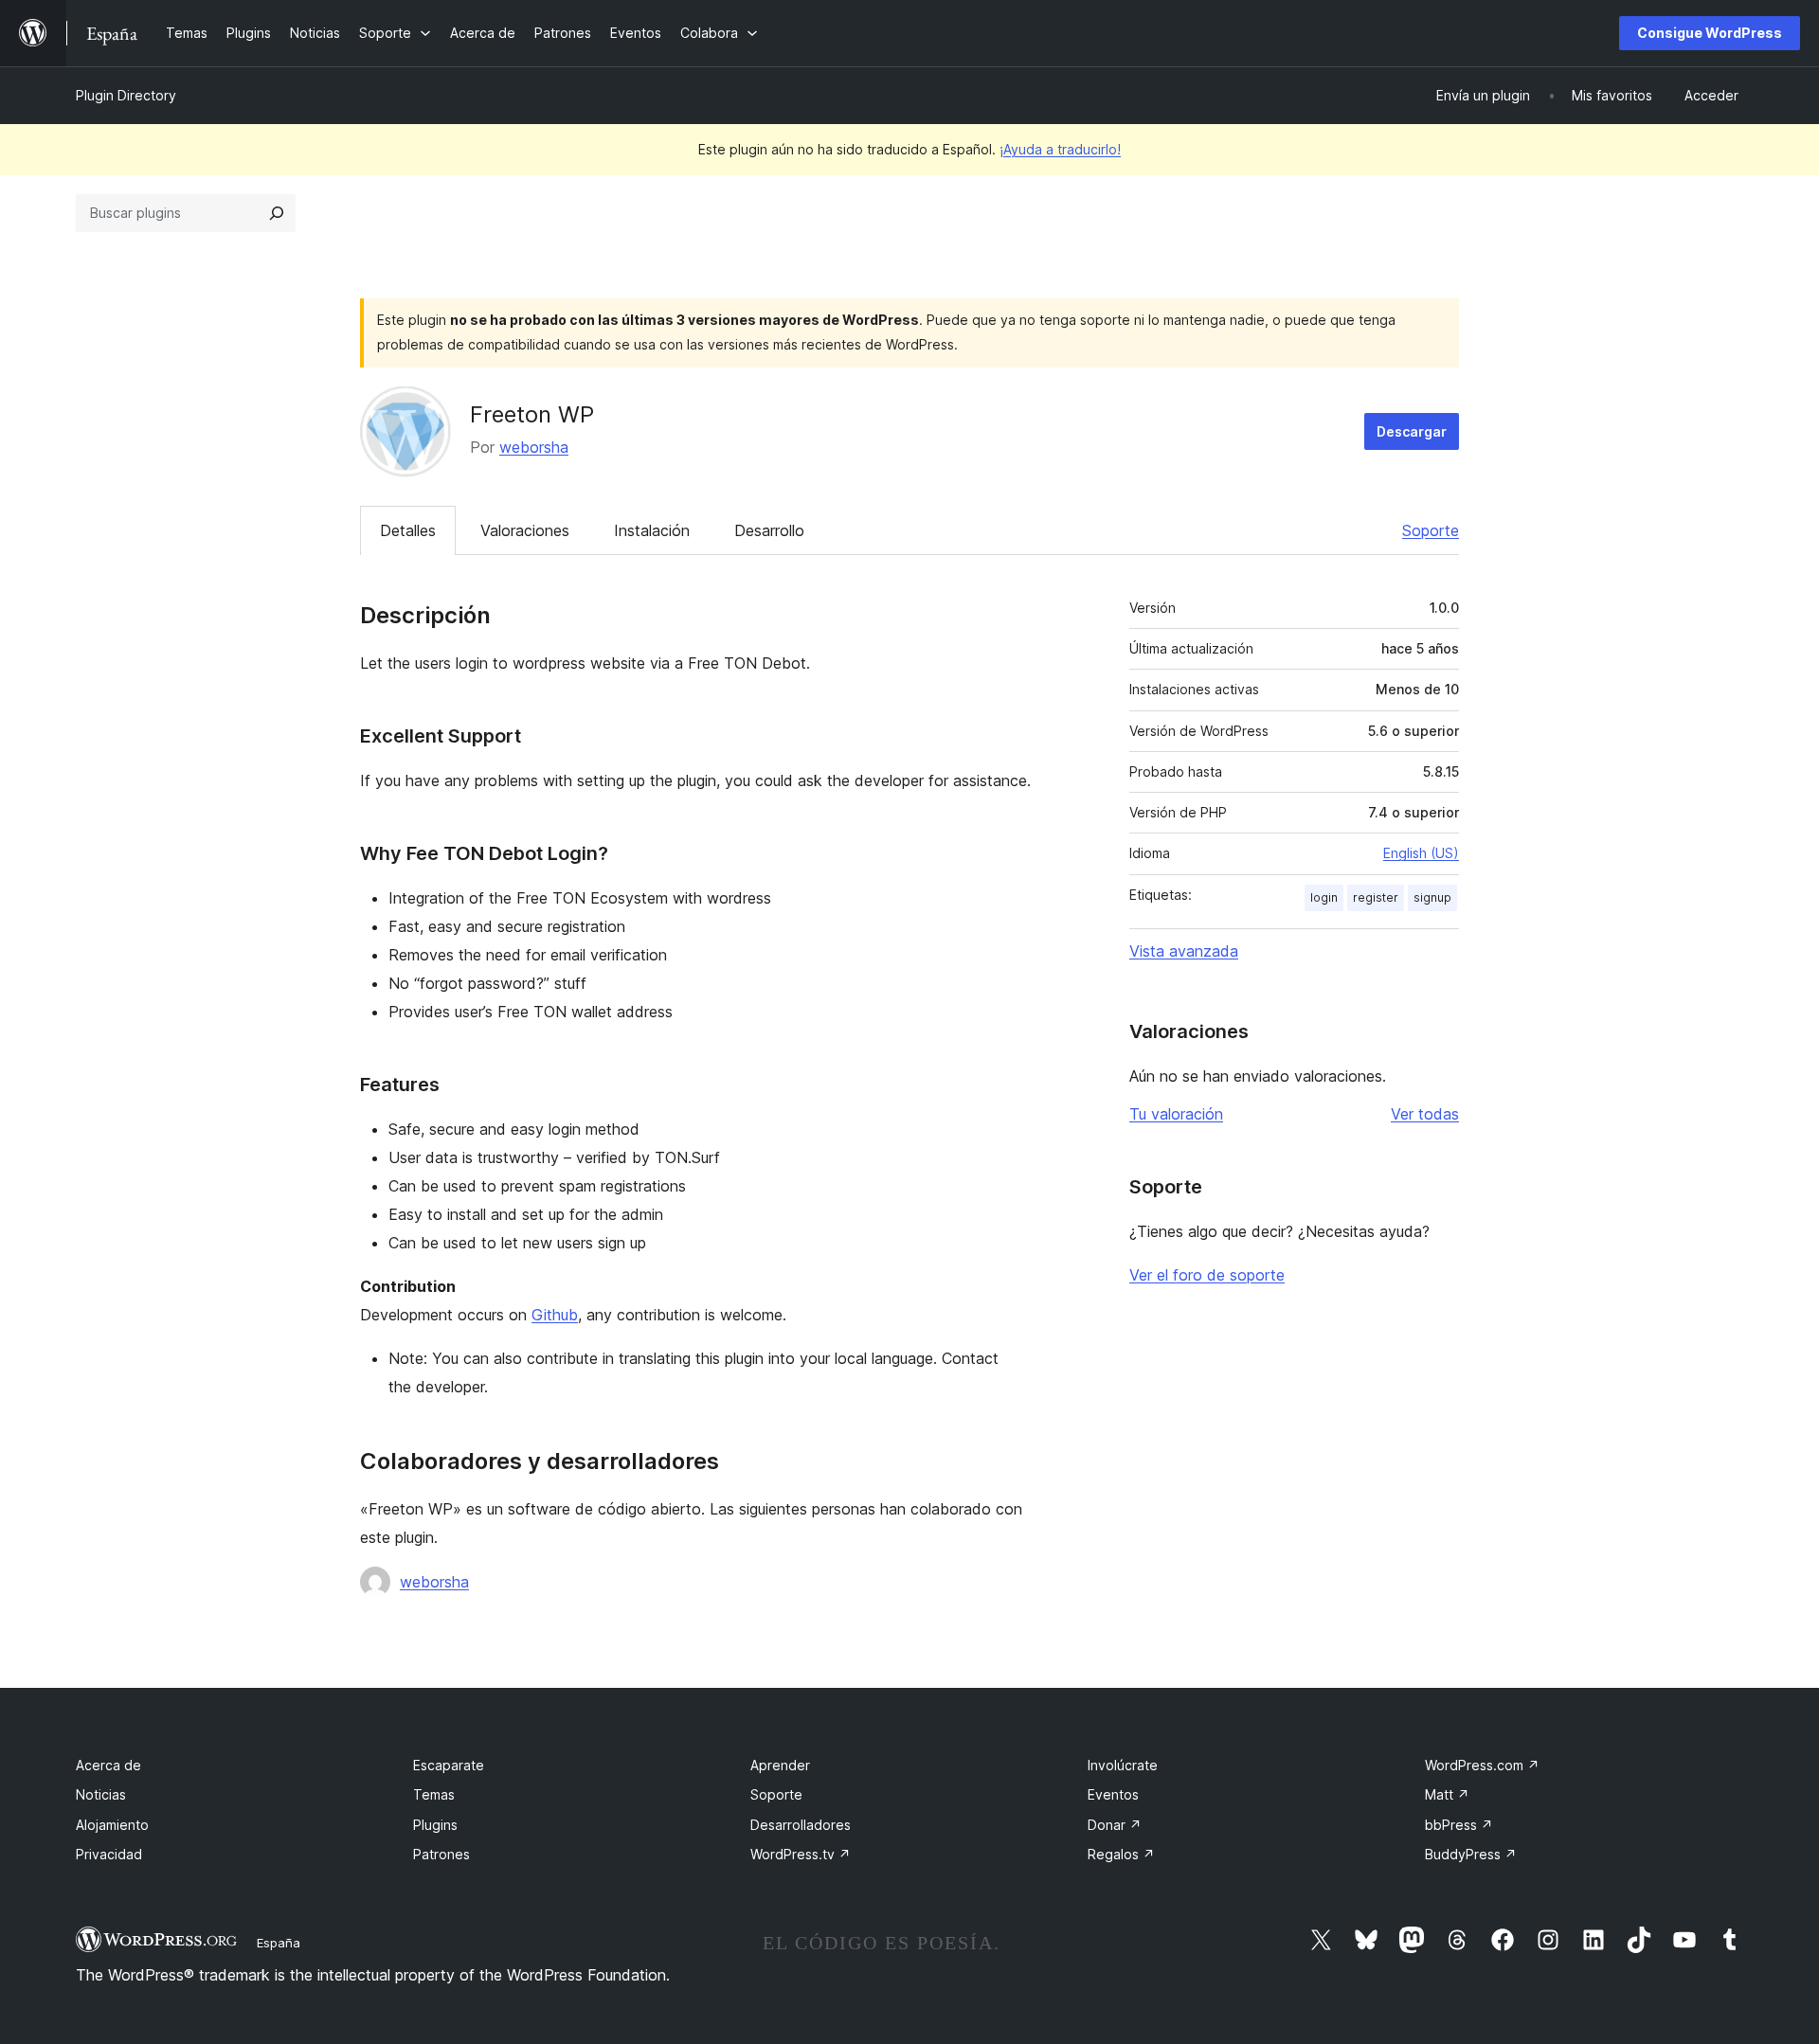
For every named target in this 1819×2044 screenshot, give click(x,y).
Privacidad (109, 1854)
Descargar (1412, 431)
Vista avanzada (1184, 951)
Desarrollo (769, 530)
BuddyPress (1471, 1854)
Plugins (435, 1825)
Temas (434, 1794)
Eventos (1113, 1794)
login (1324, 897)
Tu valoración (1176, 1114)
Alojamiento (112, 1825)
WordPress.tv (801, 1854)
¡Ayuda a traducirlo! (1060, 149)
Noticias (101, 1794)
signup (1432, 897)
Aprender (780, 1765)
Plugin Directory (126, 95)
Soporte (1431, 530)
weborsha (534, 447)
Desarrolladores (801, 1825)
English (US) (1421, 853)
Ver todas (1425, 1114)
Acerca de (108, 1765)
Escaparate (449, 1765)
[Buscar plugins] (277, 213)
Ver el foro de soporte (1207, 1275)
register (1376, 897)
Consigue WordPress (1710, 33)
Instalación (652, 530)
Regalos (1121, 1854)
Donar (1115, 1825)
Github (555, 1315)
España (279, 1943)
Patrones (441, 1854)
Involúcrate (1123, 1765)
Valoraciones (525, 530)
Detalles (408, 530)
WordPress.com (1482, 1765)
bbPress (1459, 1825)
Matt (1447, 1794)
